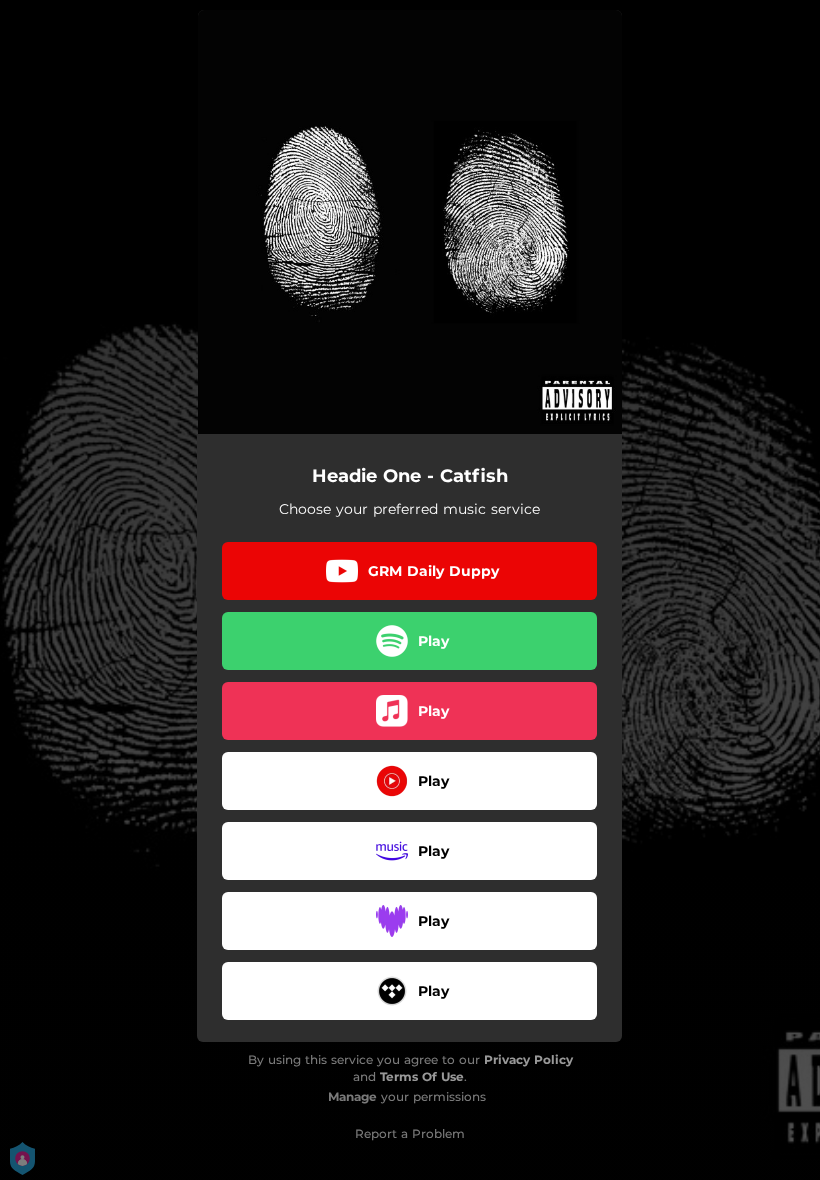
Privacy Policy (528, 1059)
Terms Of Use (422, 1076)
